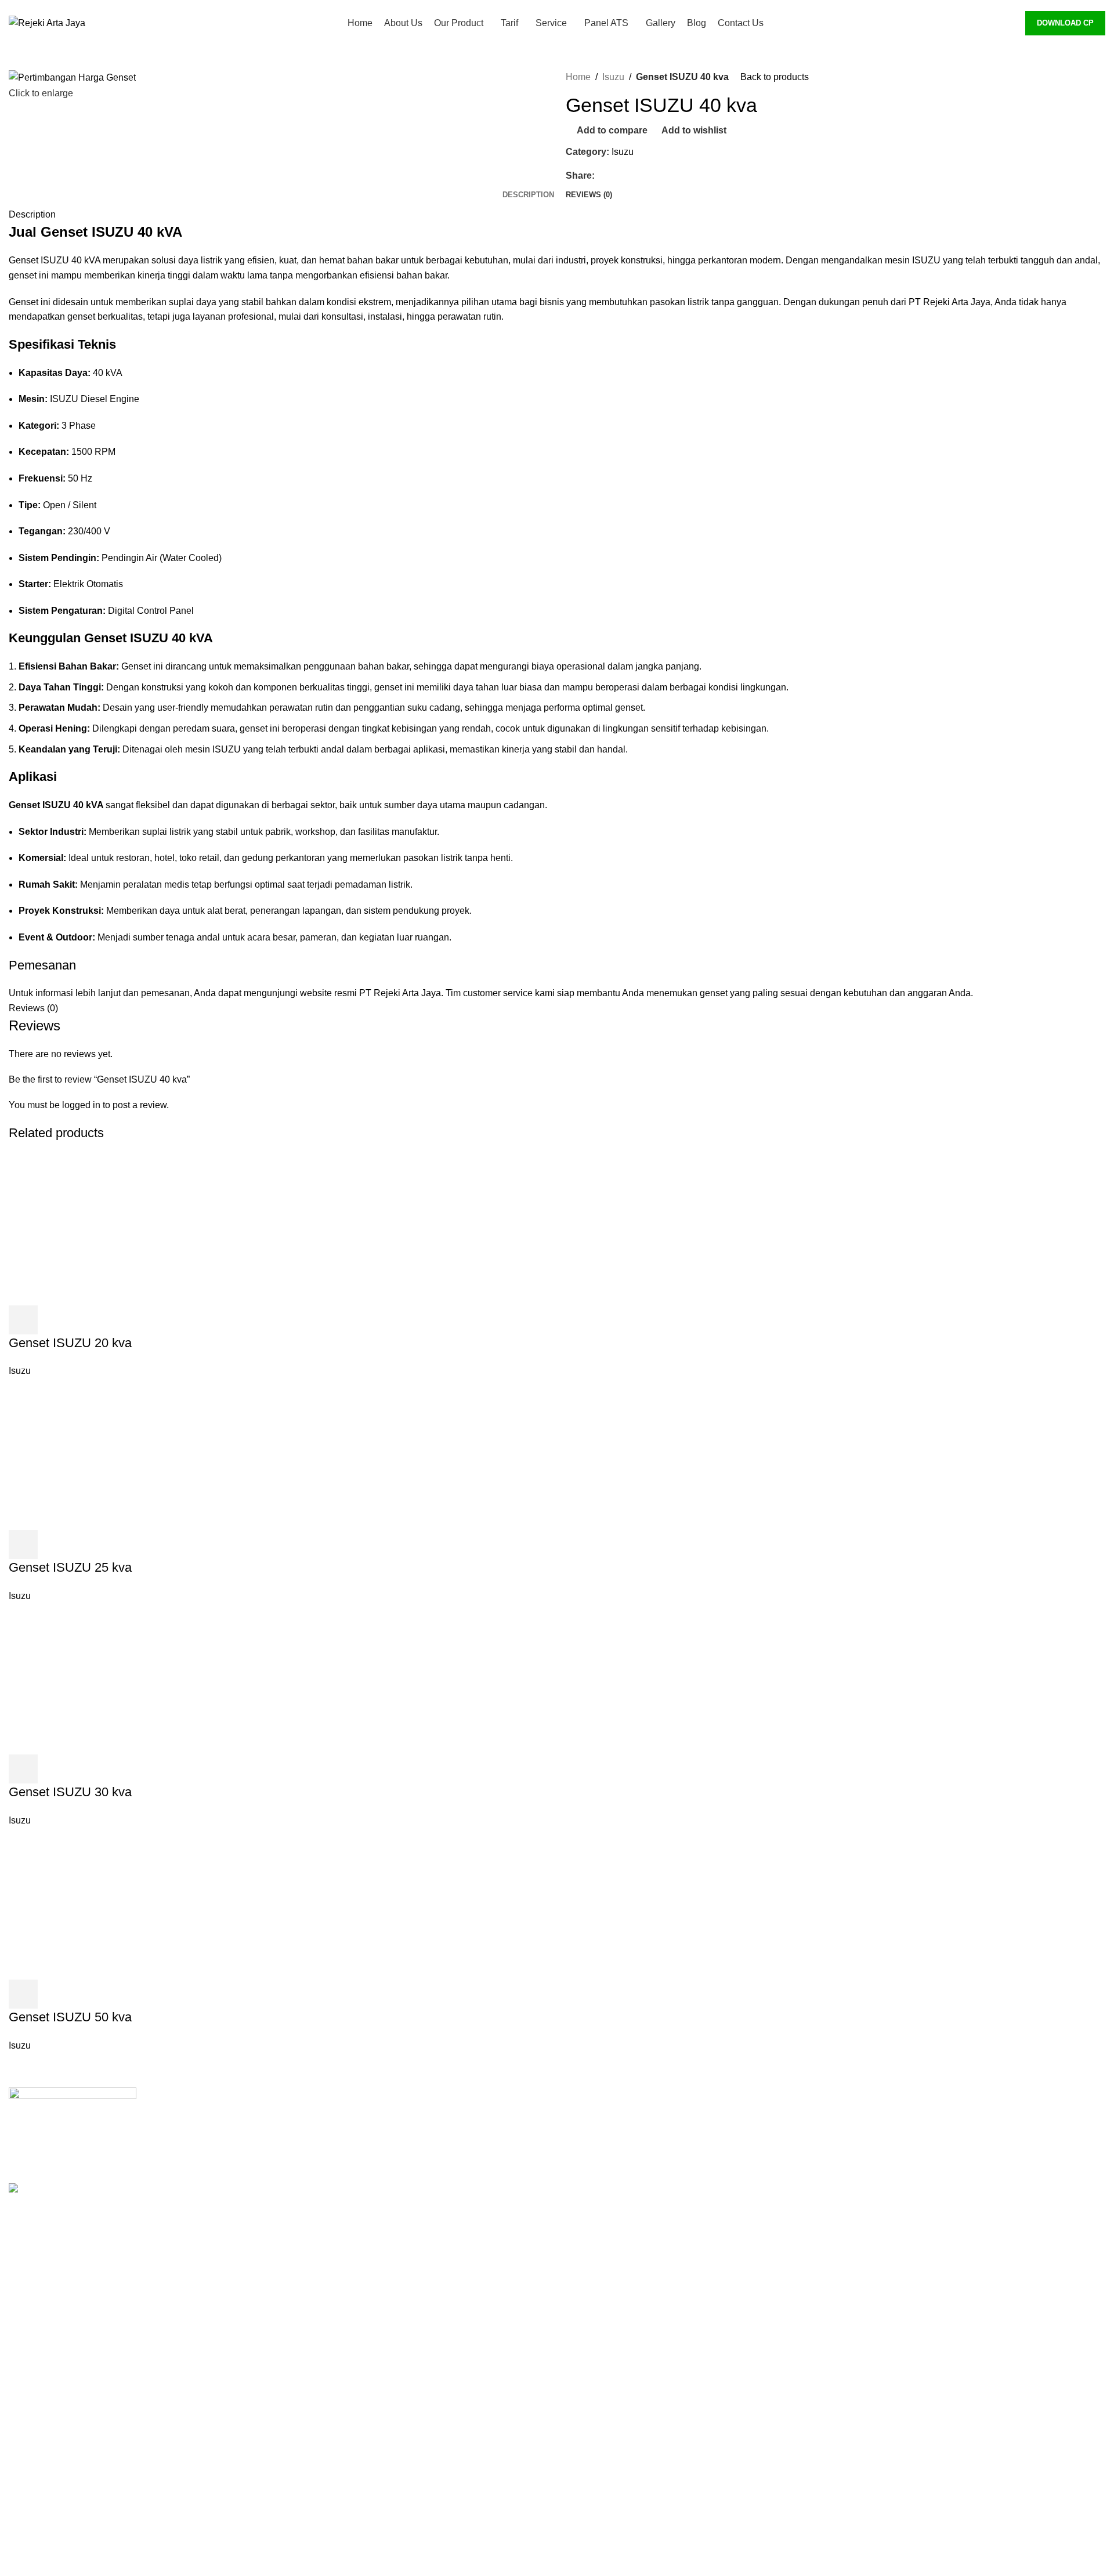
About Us (585, 2140)
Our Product (590, 2161)
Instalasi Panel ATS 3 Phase (624, 2422)
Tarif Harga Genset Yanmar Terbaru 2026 (650, 2270)
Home (578, 77)
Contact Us (589, 2509)
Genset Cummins (880, 2119)
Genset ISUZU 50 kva (70, 2017)
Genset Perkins (876, 2140)
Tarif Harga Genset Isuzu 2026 (628, 2205)
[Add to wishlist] (117, 1320)
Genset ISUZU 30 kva (70, 1792)
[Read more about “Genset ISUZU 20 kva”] (23, 1320)
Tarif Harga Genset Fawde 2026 (631, 2226)
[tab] (528, 195)
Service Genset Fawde (613, 2378)
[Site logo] (47, 22)
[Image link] (73, 2121)
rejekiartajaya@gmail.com (370, 2311)
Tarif (574, 2184)
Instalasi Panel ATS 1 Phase (624, 2443)
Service (581, 2292)
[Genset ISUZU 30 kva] (133, 1678)
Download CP (1065, 23)
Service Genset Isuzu (610, 2357)
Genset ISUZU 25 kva (70, 1567)
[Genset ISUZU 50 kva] (133, 1903)
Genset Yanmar (876, 2161)
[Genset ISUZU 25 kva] (133, 1454)
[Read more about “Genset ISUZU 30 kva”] (23, 1769)
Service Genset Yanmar (614, 2335)
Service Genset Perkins (614, 2313)
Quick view (55, 1320)
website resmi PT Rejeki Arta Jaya (370, 993)
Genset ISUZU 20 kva (70, 1343)
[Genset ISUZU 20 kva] (133, 1229)
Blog (575, 2487)
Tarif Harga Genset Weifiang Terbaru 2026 (652, 2248)
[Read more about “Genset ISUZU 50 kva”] (23, 1994)
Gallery (580, 2465)
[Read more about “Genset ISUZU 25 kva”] (23, 1544)
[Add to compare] (86, 1320)
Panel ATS (588, 2400)
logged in (81, 1105)
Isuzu (613, 77)
